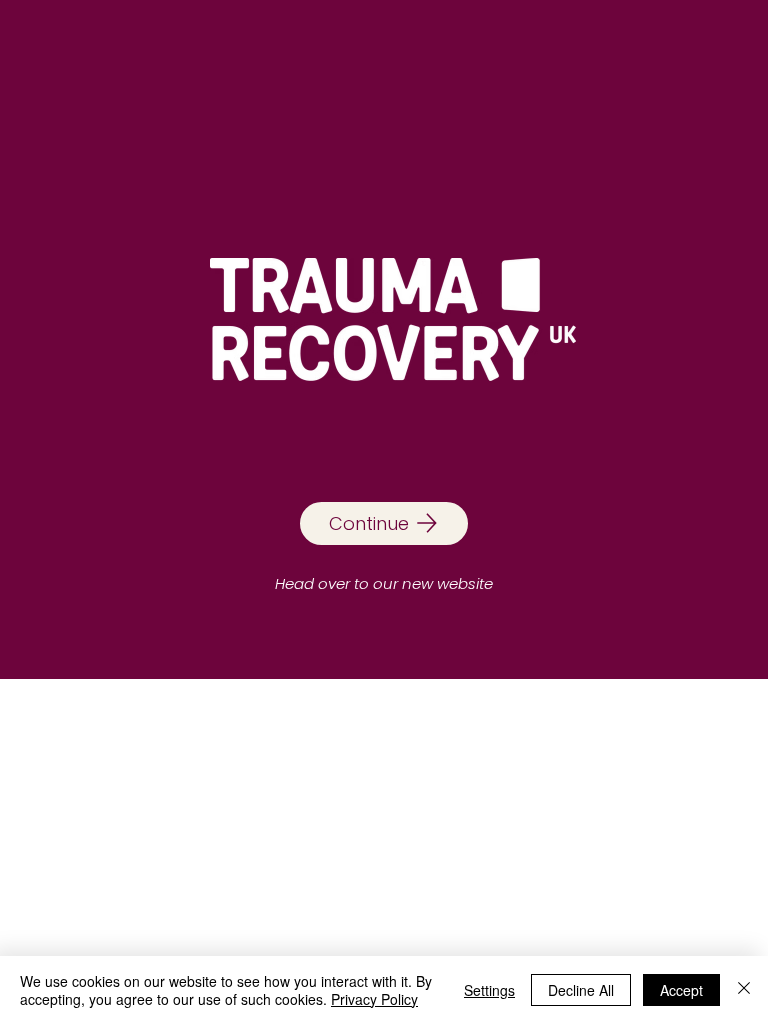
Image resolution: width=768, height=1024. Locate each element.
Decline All (581, 990)
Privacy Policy (374, 999)
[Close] (744, 990)
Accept (681, 990)
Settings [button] (489, 990)
